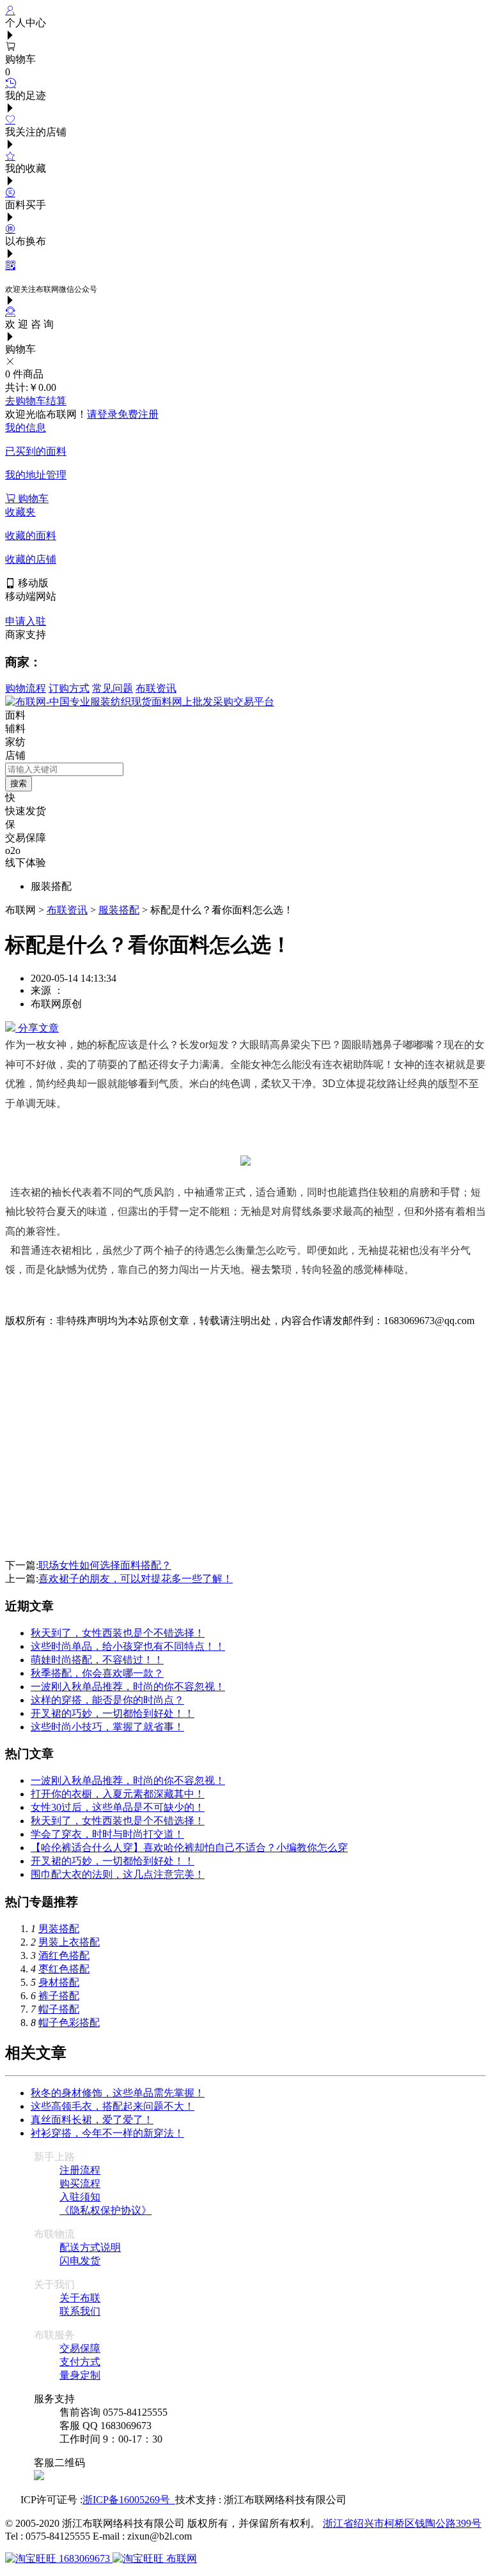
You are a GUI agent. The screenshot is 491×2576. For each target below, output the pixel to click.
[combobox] (64, 769)
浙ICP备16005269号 (129, 2500)
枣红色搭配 (64, 1969)
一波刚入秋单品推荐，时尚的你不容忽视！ (128, 1687)
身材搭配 (59, 1982)
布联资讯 (156, 688)
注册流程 (80, 2170)
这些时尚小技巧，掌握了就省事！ (107, 1727)
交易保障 (80, 2348)
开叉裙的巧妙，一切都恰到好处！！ (113, 1713)
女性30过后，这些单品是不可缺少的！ (118, 1807)
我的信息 (26, 428)
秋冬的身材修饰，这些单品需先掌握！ (118, 2093)
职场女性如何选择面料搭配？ (105, 1565)
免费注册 (138, 414)
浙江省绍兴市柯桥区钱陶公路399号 (402, 2523)
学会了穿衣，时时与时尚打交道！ (107, 1834)
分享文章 (37, 1028)
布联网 (180, 2558)
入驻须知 (80, 2197)
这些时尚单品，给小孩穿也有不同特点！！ (128, 1646)
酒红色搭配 (64, 1955)
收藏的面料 (31, 536)
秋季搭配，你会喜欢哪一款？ (97, 1673)
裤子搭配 (59, 1996)
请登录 (102, 414)
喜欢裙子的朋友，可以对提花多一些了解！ (136, 1579)
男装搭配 (59, 1929)
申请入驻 (26, 621)
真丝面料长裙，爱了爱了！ (92, 2120)
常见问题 (113, 688)
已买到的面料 (36, 451)
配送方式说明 (90, 2247)
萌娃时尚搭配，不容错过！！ (97, 1660)
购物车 (32, 499)
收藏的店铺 (31, 559)
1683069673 (84, 2558)
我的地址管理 (36, 475)
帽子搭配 (59, 2009)
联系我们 (80, 2311)
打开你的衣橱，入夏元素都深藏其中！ (118, 1794)
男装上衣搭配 (69, 1942)
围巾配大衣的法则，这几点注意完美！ (118, 1874)
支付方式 (80, 2362)
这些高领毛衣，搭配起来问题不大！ (113, 2106)
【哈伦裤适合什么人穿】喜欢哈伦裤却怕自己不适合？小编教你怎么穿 (189, 1848)
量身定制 (80, 2375)
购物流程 (26, 688)
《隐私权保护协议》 (105, 2210)
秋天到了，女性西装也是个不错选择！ (118, 1633)
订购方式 (69, 688)
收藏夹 (20, 512)
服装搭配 (119, 910)
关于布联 (80, 2298)
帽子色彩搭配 (69, 2023)
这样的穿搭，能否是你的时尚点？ (107, 1700)
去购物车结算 (36, 401)
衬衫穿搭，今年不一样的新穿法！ (107, 2133)
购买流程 (80, 2184)
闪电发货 (80, 2261)
